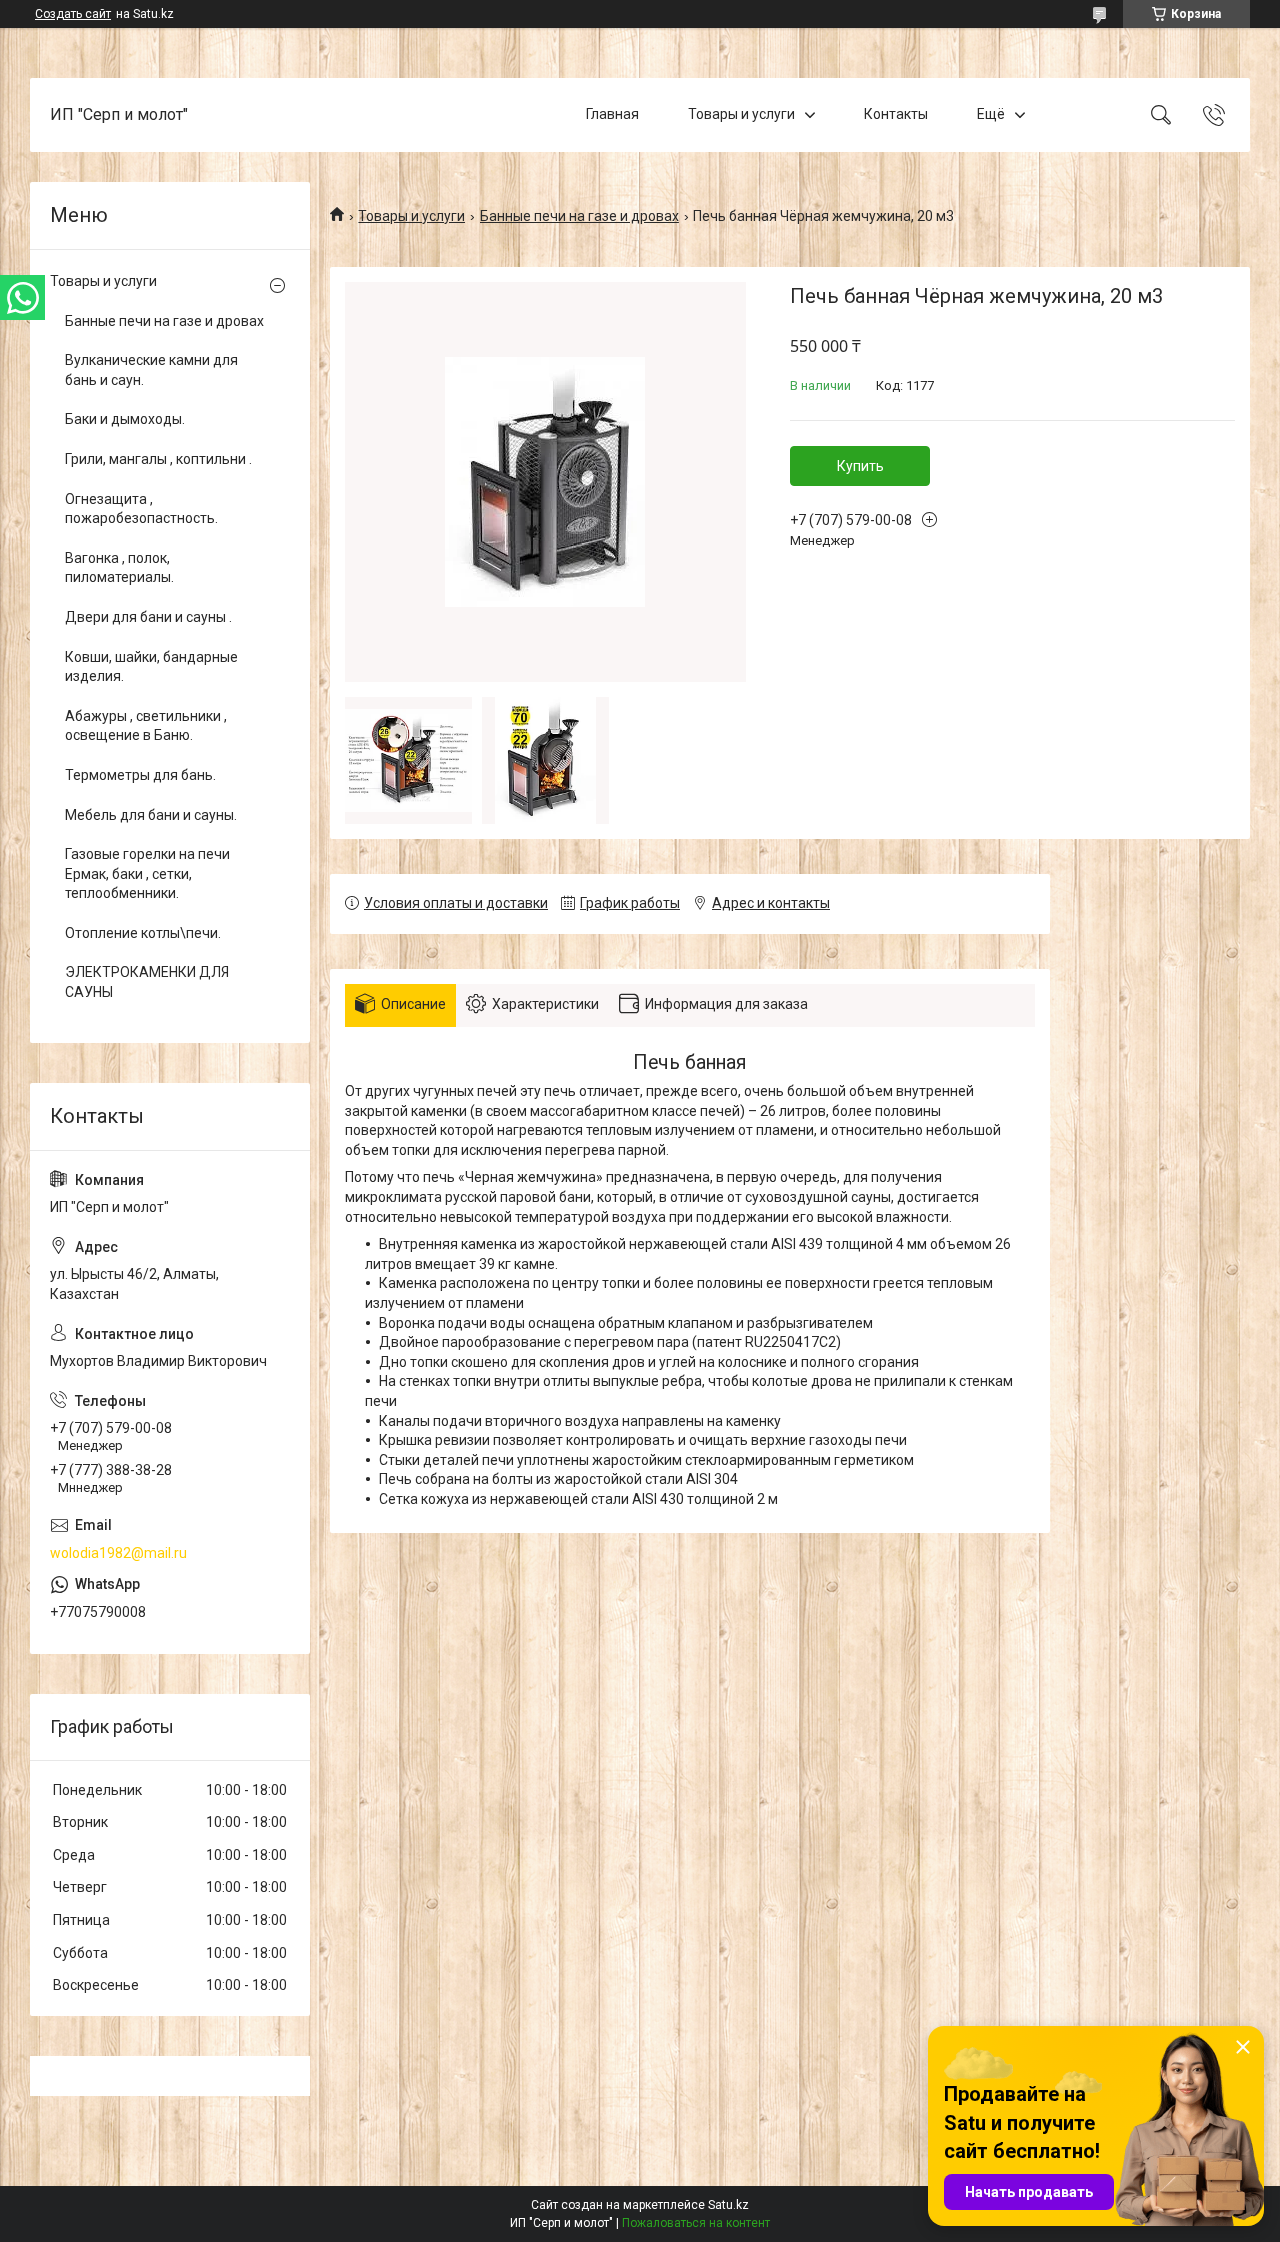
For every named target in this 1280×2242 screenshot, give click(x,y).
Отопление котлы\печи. (143, 933)
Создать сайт (73, 14)
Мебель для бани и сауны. (151, 815)
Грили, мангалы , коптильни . (158, 459)
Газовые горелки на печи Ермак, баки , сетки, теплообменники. (147, 873)
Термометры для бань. (140, 775)
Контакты (896, 114)
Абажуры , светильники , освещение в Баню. (146, 726)
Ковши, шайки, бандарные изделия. (151, 667)
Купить (860, 466)
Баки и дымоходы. (125, 419)
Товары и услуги (741, 114)
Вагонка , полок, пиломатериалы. (119, 568)
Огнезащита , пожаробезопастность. (141, 509)
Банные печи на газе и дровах (579, 216)
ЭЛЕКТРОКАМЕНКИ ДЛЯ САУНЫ (147, 982)
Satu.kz (728, 2205)
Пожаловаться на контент (696, 2223)
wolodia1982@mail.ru (118, 1553)
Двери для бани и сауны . (148, 617)
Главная (612, 114)
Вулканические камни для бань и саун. (151, 370)
